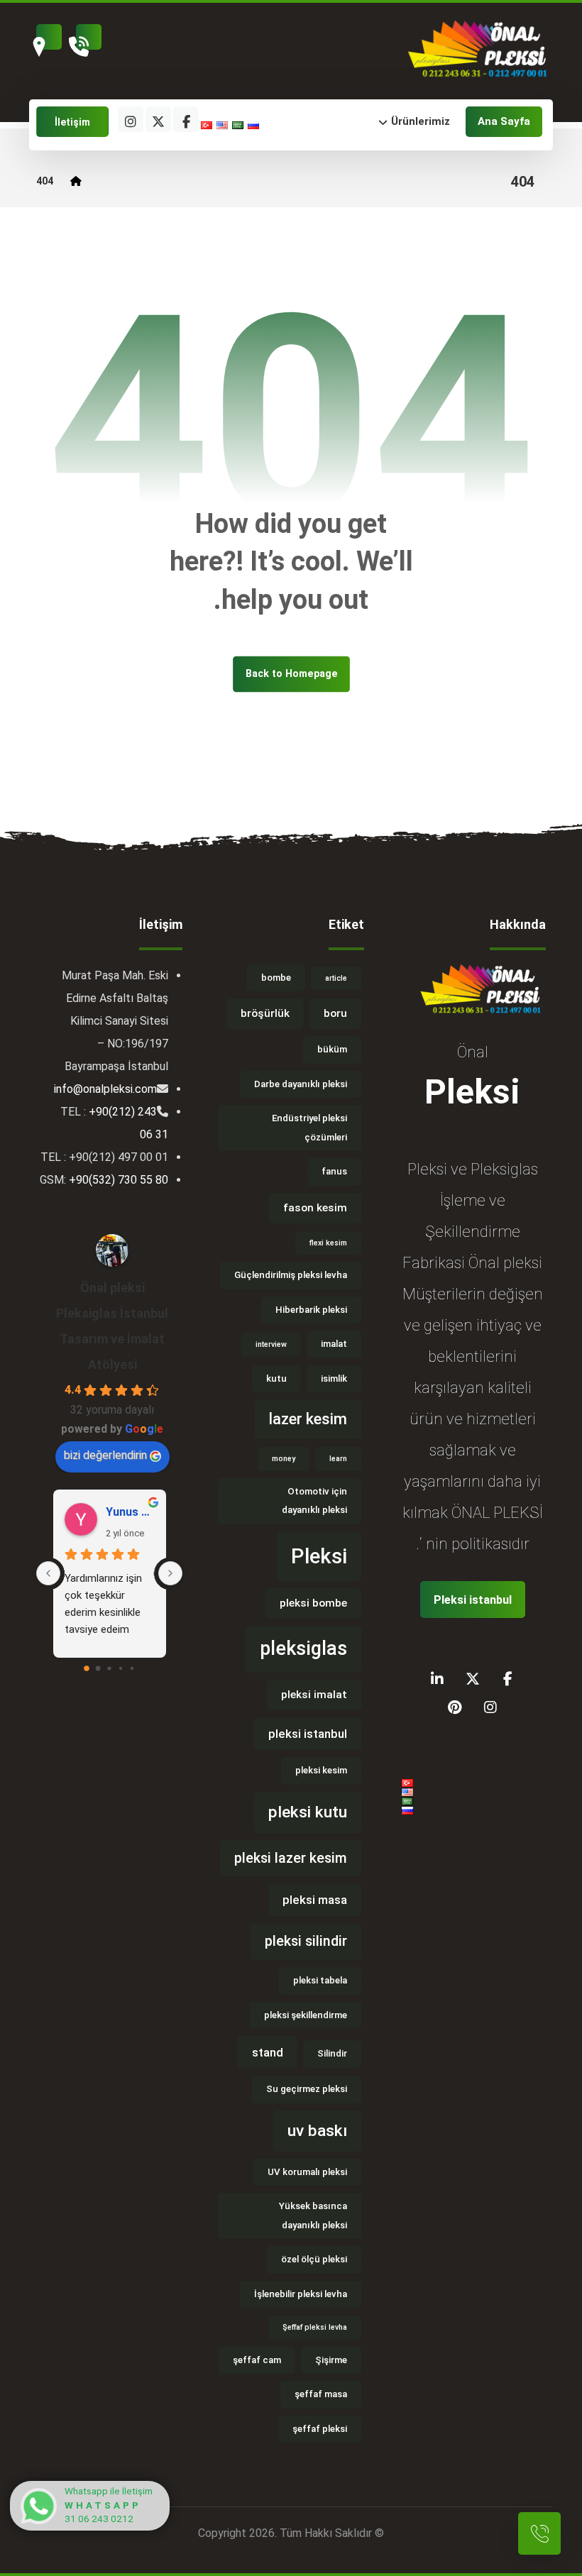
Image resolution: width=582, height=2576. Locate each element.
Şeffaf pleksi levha (315, 2327)
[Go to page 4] (132, 1668)
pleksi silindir (306, 1941)
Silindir (332, 2053)
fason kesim (315, 1208)
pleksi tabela (320, 1980)
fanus (334, 1171)
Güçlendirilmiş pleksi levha (291, 1275)
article (336, 978)
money (284, 1459)
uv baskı (317, 2131)
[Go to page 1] (98, 1669)
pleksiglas (303, 1648)
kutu (276, 1378)
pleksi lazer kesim (291, 1858)
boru (335, 1013)
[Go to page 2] (110, 1668)
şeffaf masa (321, 2394)
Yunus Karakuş (130, 1512)
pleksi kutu (308, 1812)
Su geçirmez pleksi (307, 2089)
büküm (332, 1049)
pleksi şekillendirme (306, 2015)
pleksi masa (315, 1900)
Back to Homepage (291, 674)
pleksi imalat (314, 1695)
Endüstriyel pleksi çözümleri (309, 1128)
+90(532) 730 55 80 (119, 1180)
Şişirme (331, 2360)
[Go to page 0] (87, 1668)
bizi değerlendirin (105, 1455)
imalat (334, 1344)
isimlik (334, 1378)
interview (271, 1344)
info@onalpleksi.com (105, 1089)
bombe (276, 978)
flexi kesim (328, 1243)
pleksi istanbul (308, 1734)
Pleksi (319, 1556)
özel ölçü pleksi (314, 2259)
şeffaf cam (257, 2360)
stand (268, 2052)
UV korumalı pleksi (307, 2172)
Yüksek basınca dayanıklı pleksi (313, 2216)
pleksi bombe (313, 1603)
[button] (347, 122)
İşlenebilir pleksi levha (301, 2294)
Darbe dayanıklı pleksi (301, 1084)
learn (338, 1459)
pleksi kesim (321, 1770)
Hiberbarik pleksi (311, 1310)
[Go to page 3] (121, 1668)
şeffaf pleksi (320, 2429)
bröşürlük (265, 1013)
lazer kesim (308, 1419)
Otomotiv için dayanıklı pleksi (314, 1501)
